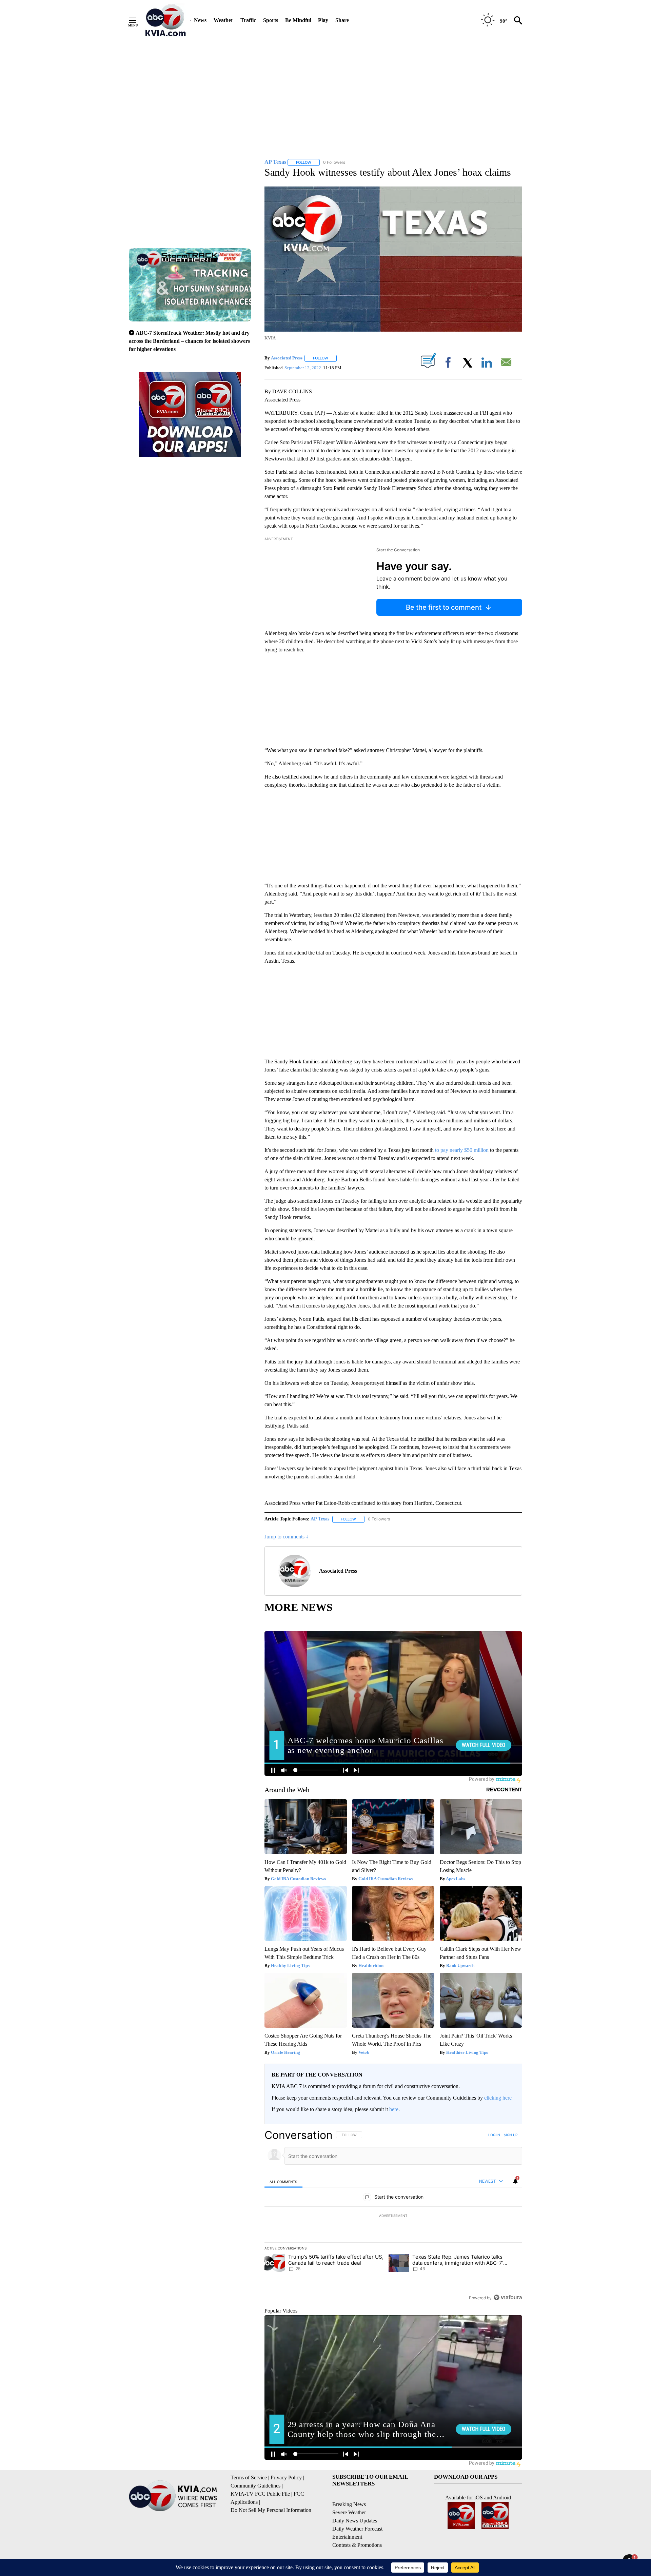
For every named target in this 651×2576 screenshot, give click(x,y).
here (394, 2109)
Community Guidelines (255, 2486)
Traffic (248, 20)
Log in (494, 2135)
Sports (271, 20)
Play (323, 20)
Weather (223, 20)
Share (342, 20)
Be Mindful (298, 20)
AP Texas (320, 1519)
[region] (393, 2216)
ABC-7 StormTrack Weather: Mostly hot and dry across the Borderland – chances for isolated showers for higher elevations (189, 341)
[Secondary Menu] (138, 20)
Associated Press (287, 358)
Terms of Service (249, 2477)
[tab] (283, 2181)
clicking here (498, 2098)
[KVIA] (166, 20)
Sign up (511, 2135)
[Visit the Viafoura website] (508, 2297)
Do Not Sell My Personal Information (271, 2510)
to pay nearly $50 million (462, 1150)
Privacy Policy (286, 2477)
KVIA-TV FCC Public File (260, 2494)
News (200, 20)
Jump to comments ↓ (287, 1537)
